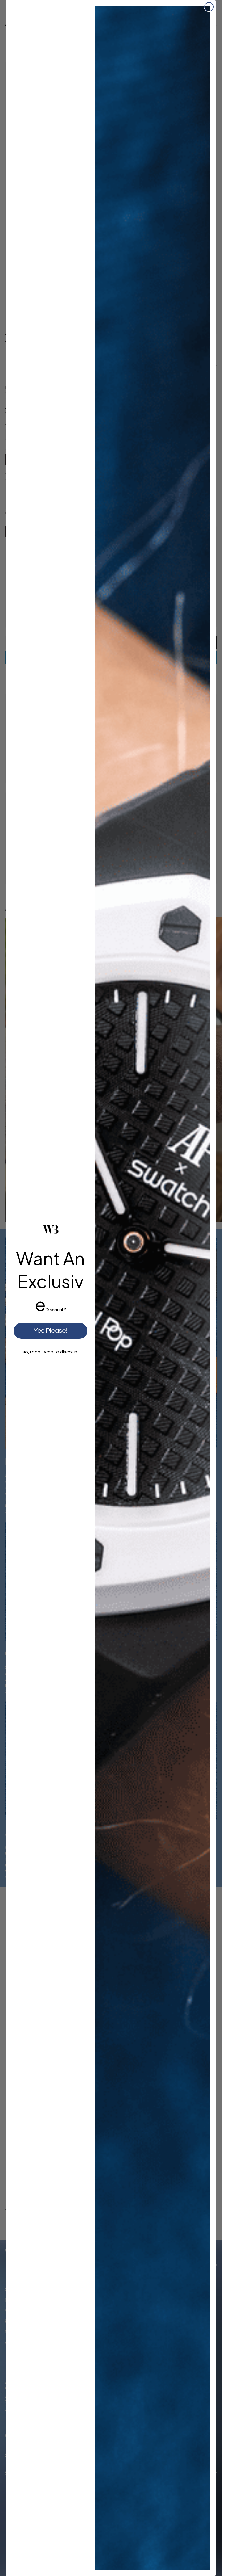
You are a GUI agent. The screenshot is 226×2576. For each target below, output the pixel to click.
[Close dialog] (209, 7)
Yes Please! (50, 1331)
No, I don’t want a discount (50, 1352)
